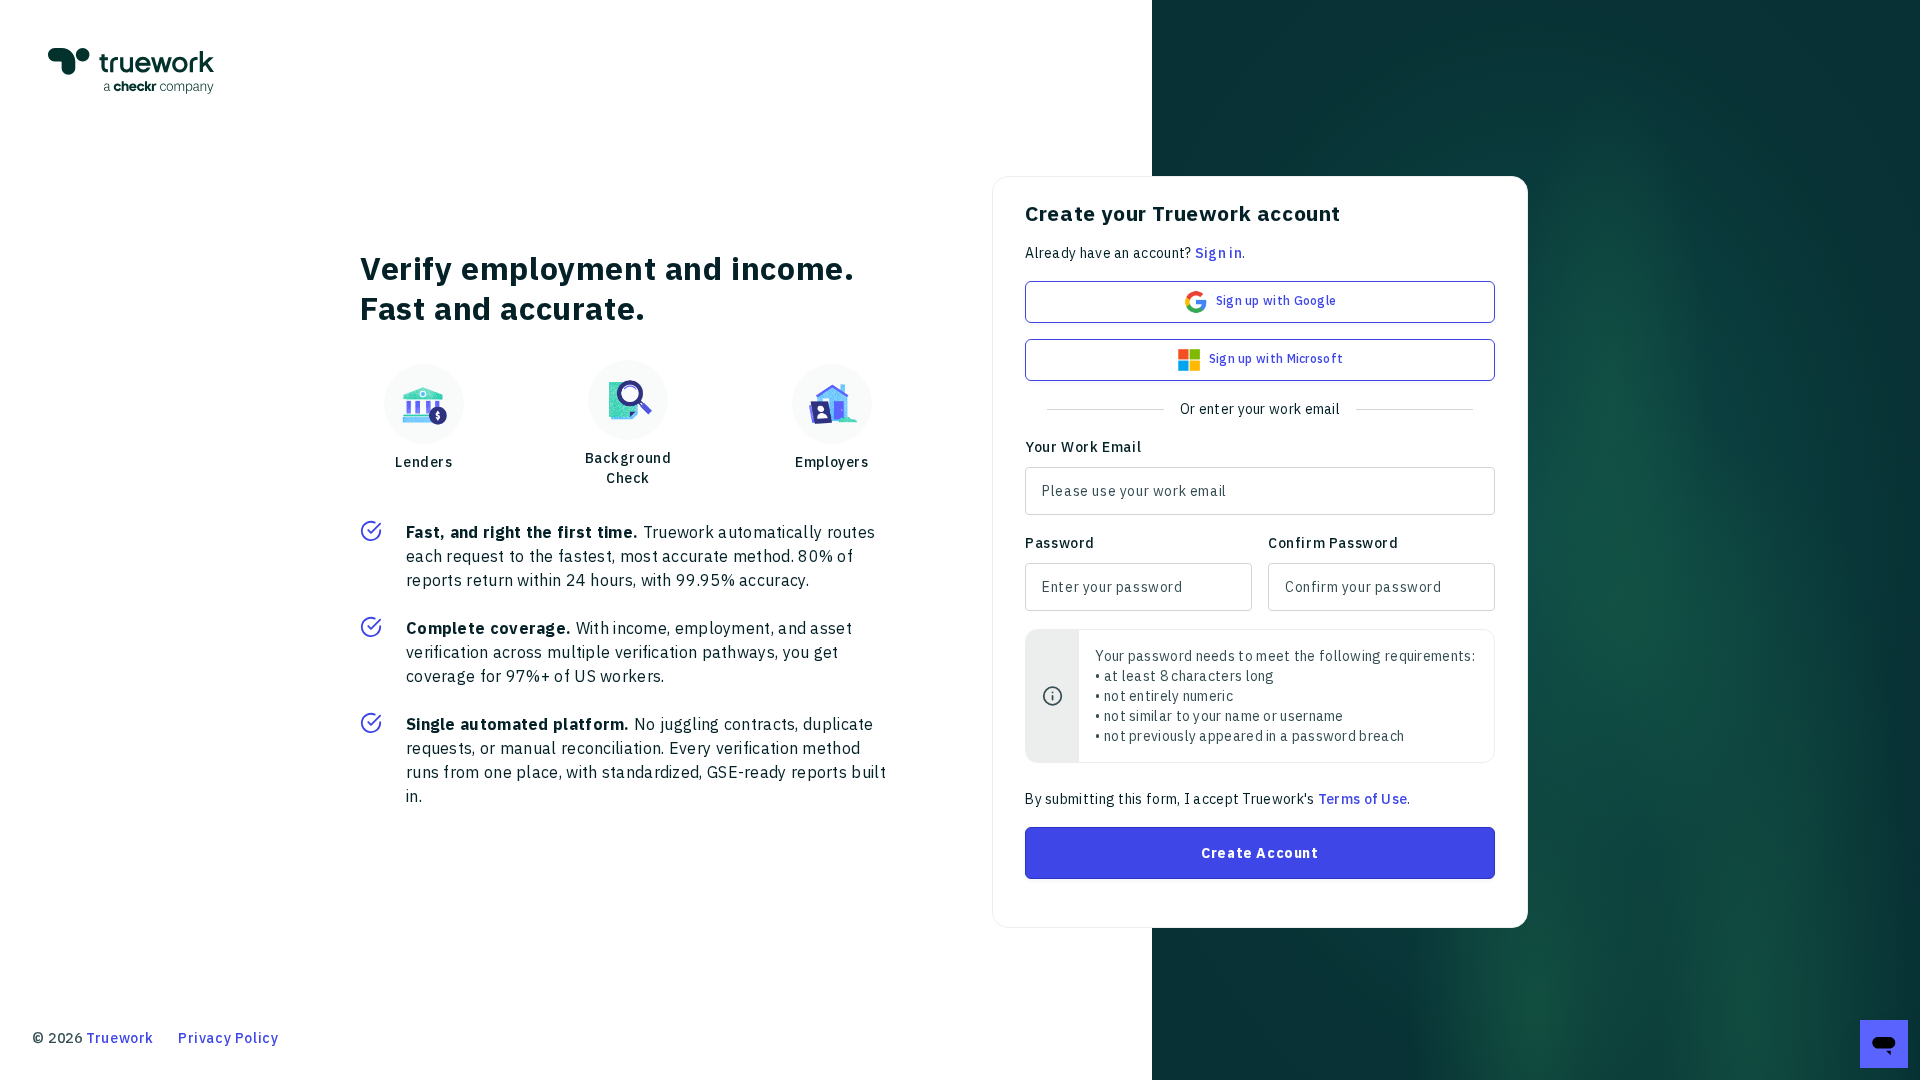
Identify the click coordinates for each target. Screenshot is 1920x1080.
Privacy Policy (228, 1038)
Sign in (1218, 253)
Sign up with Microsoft (1276, 358)
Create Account (1259, 853)
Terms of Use (1363, 799)
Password (1060, 543)
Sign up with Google (1276, 300)
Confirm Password (1333, 543)
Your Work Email (1083, 447)
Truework (120, 1038)
